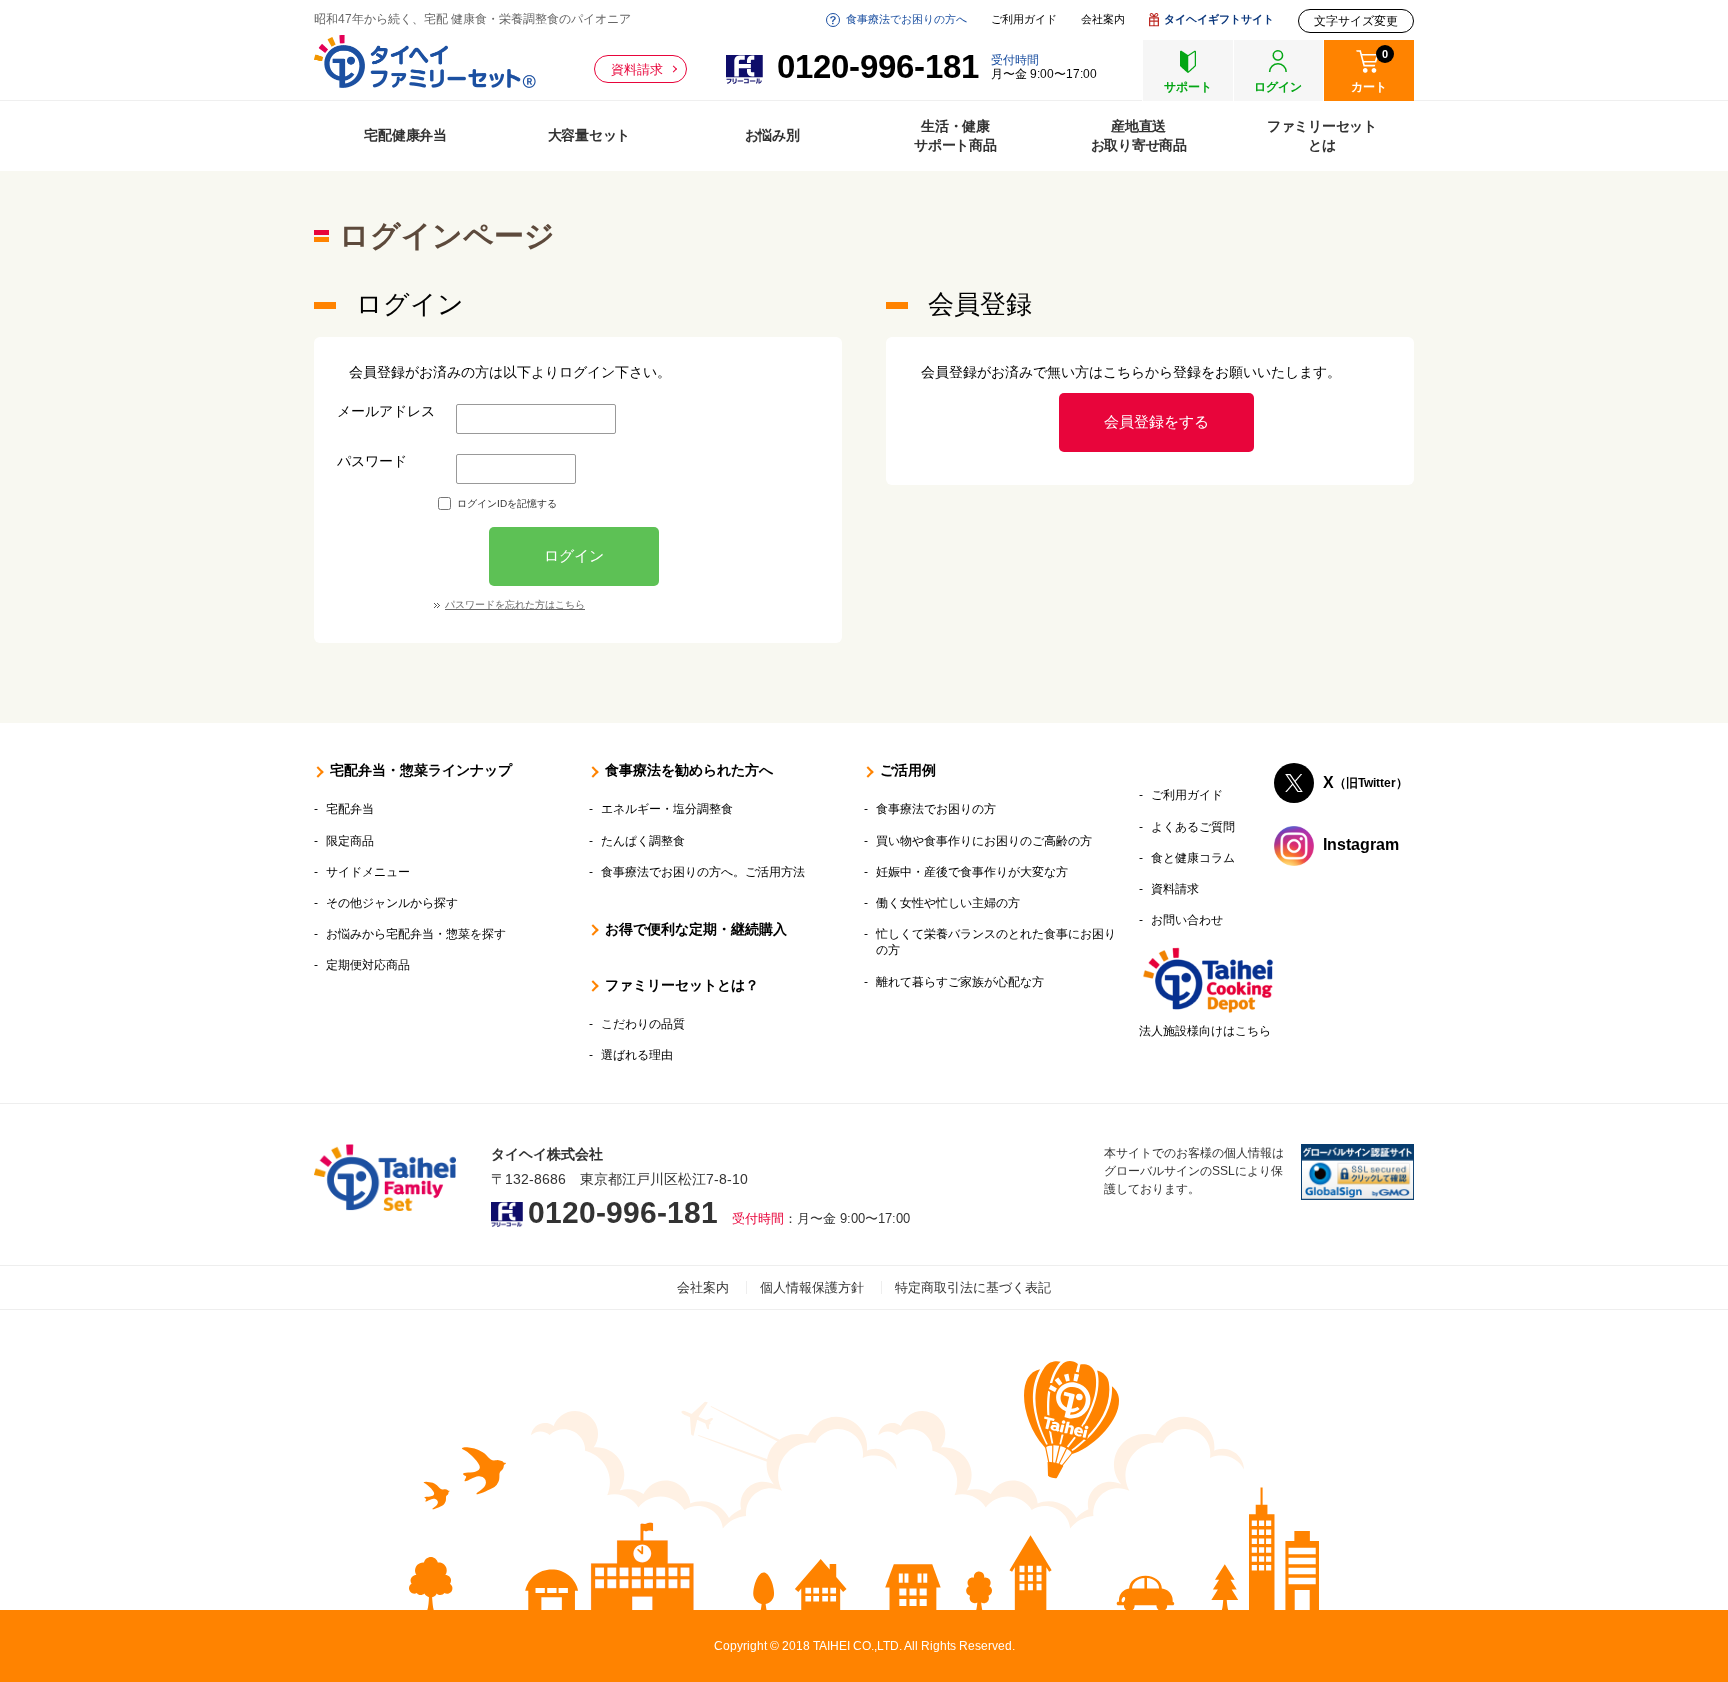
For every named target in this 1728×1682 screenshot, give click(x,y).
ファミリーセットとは (1322, 135)
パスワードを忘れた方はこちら (515, 604)
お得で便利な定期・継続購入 (696, 929)
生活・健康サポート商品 (955, 135)
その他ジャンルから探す (392, 903)
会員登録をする (1156, 421)
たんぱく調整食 (643, 841)
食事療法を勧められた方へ (689, 770)
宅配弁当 (350, 809)
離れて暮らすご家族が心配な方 (960, 982)
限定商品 (350, 841)
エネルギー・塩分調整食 (667, 809)
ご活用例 (908, 770)
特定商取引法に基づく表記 (973, 1287)
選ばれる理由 (637, 1055)
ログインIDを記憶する (507, 503)
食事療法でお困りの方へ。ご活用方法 (703, 872)
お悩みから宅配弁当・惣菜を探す (416, 934)
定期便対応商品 (368, 965)
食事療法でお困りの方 (936, 809)
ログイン (574, 555)
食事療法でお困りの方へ (906, 19)
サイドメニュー (368, 872)
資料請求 (637, 69)
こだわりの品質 (643, 1024)
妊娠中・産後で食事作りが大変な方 (972, 872)
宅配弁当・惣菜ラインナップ (421, 770)
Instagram (1361, 845)
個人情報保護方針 (812, 1287)
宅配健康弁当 (405, 135)
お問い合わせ (1187, 920)
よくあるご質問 (1193, 827)
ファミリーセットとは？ (682, 985)
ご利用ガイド (1024, 19)
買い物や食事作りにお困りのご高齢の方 (984, 841)
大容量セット (589, 135)
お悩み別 (772, 135)
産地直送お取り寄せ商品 (1139, 135)
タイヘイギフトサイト (1219, 19)
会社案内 (1103, 19)
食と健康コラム (1193, 858)
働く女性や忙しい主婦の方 (948, 903)
